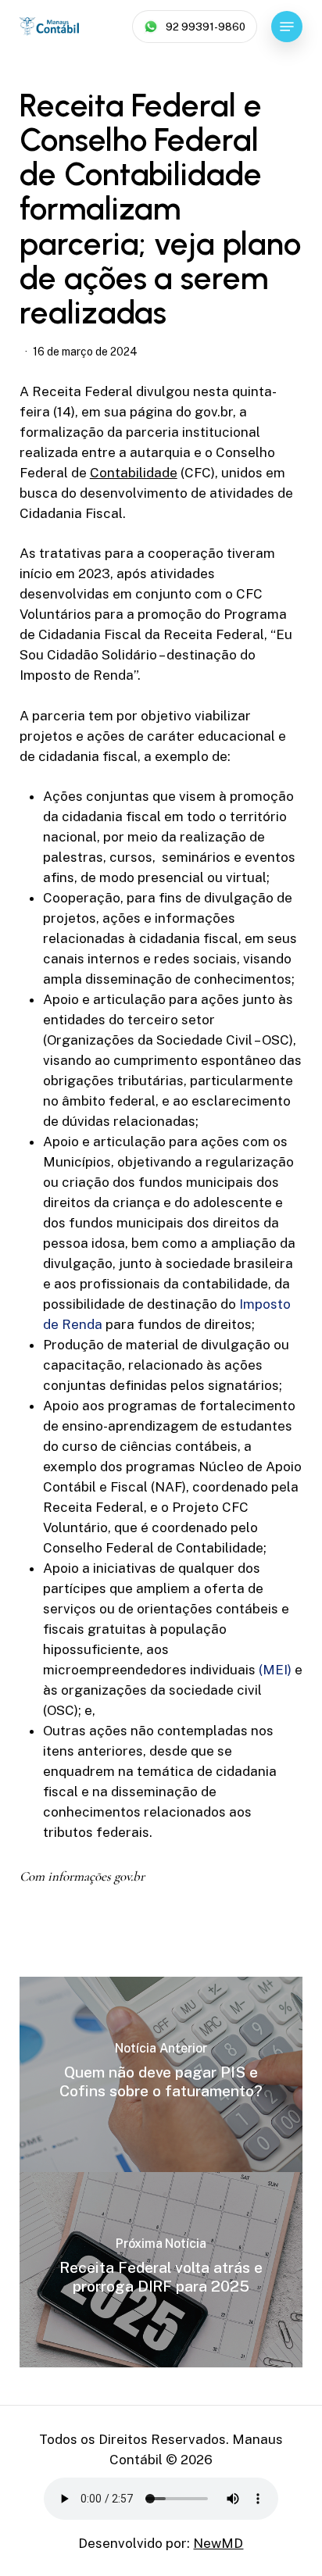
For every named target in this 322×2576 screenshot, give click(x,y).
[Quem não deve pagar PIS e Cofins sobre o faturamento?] (161, 2074)
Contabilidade (134, 473)
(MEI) (275, 1670)
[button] (287, 27)
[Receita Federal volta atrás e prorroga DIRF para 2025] (161, 2270)
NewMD (218, 2543)
